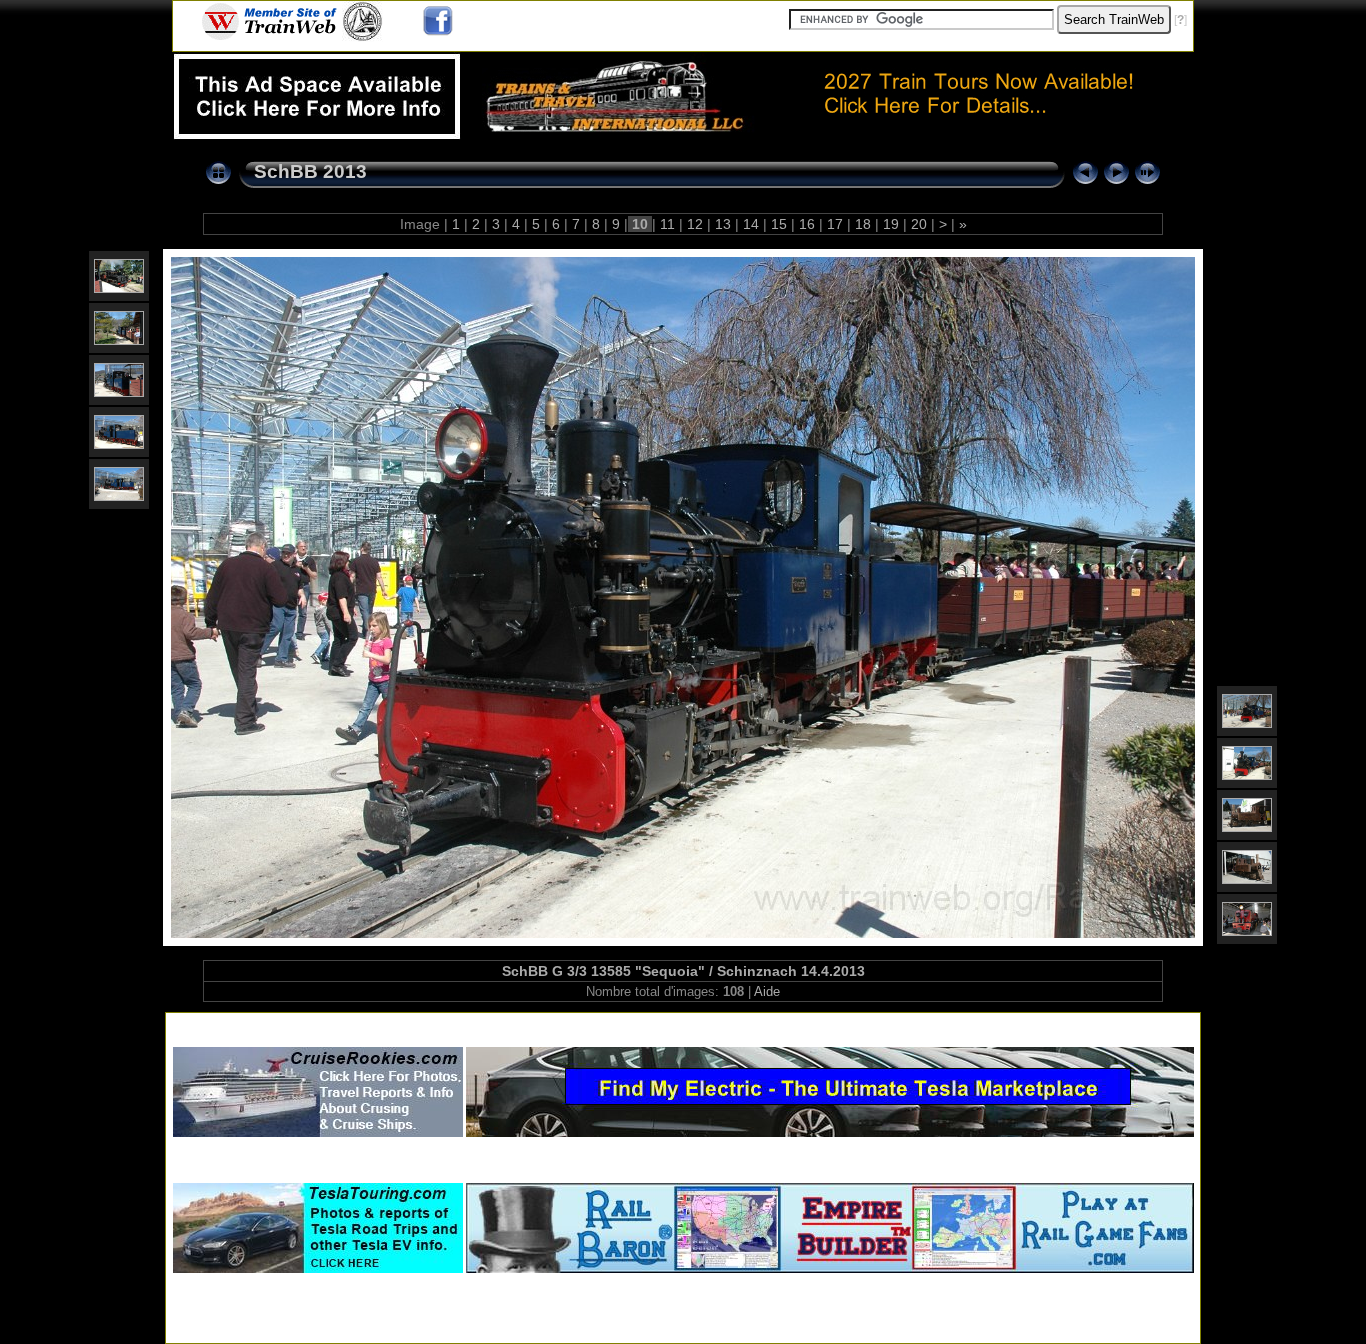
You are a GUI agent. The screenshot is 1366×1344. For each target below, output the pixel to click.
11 (667, 224)
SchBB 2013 (310, 171)
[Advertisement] (683, 1025)
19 (891, 224)
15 (779, 224)
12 (695, 224)
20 (919, 224)
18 (863, 224)
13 (723, 224)
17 (835, 224)
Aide (767, 991)
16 (807, 224)
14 (751, 224)
